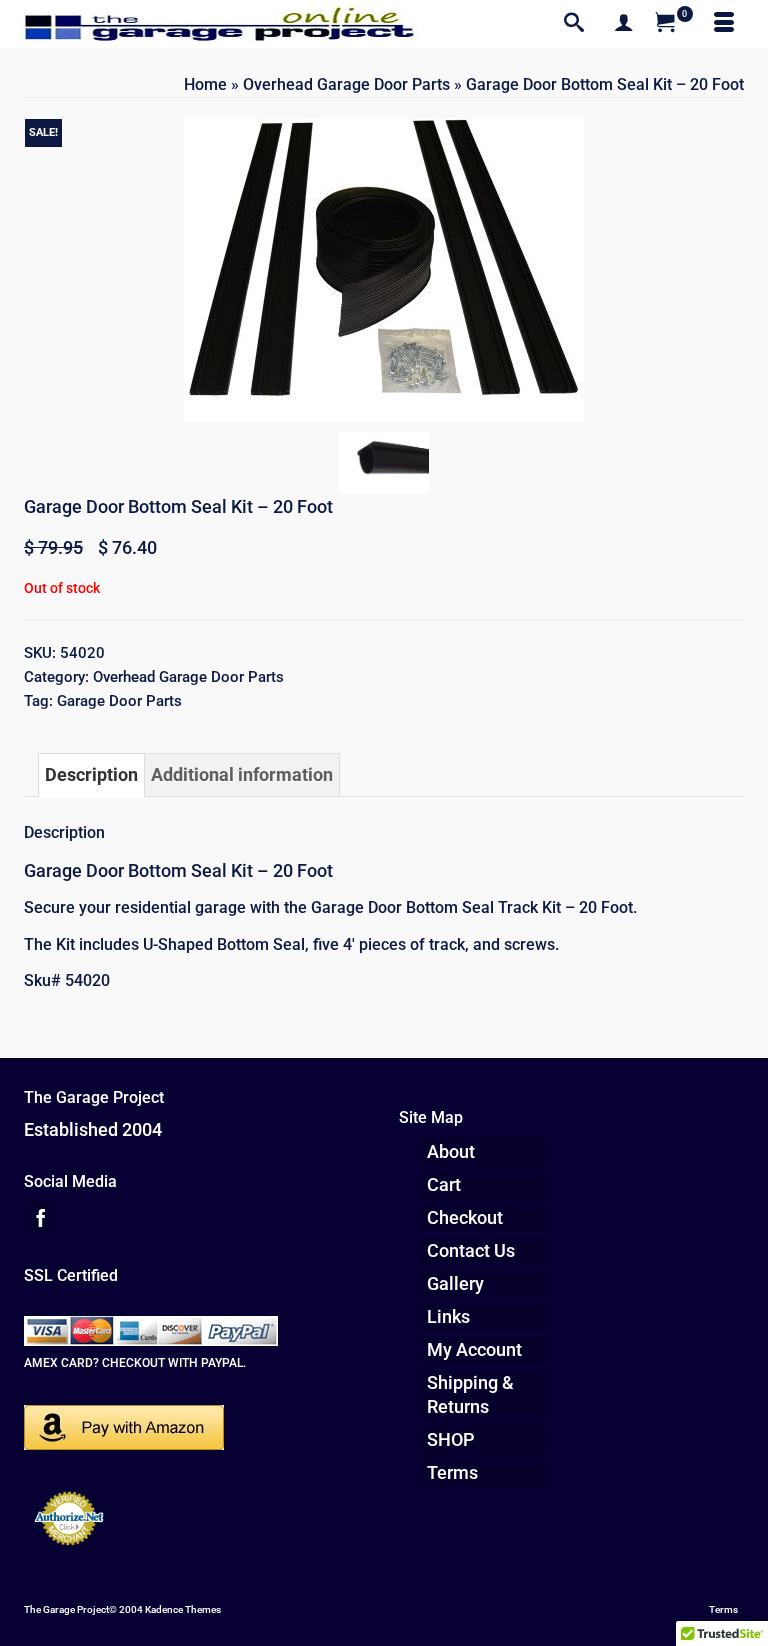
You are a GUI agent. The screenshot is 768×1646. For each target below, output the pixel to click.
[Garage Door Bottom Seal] (384, 460)
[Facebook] (41, 1217)
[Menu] (724, 24)
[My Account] (624, 24)
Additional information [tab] (242, 774)
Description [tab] (91, 774)
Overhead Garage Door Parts (188, 677)
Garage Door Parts (119, 701)
